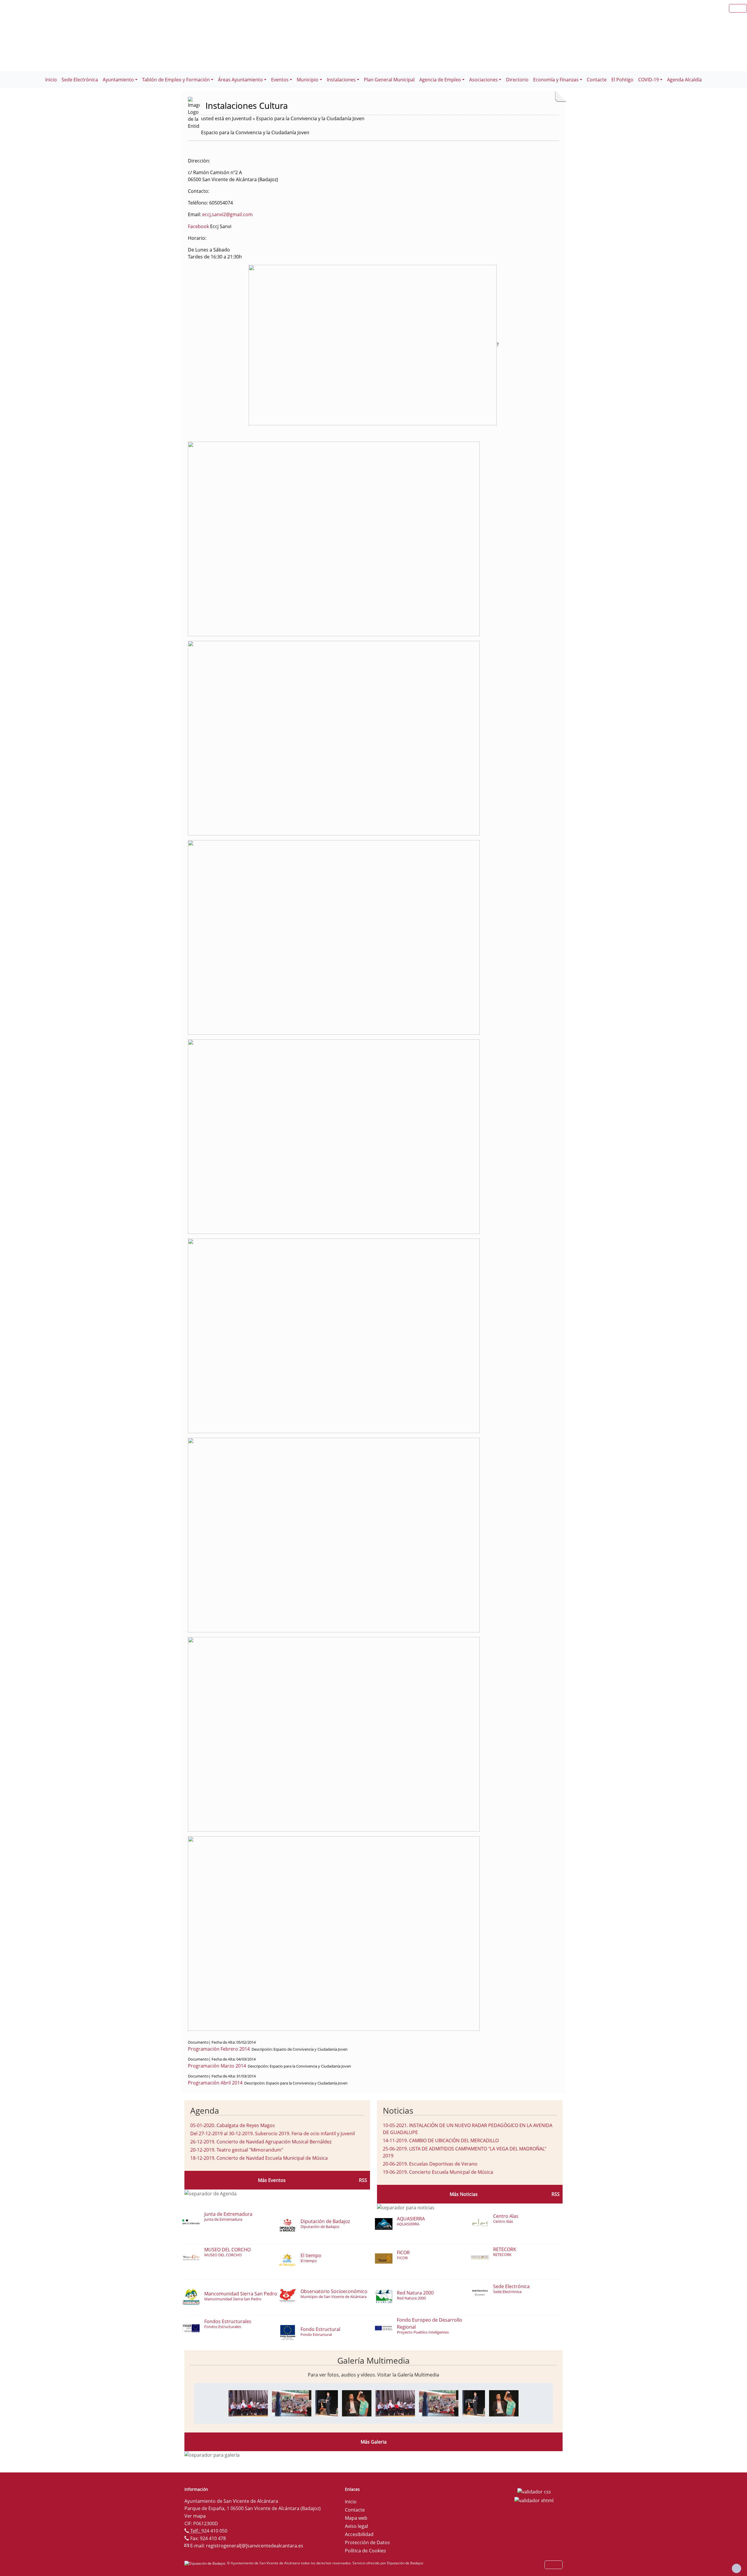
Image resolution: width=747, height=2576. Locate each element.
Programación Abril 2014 (215, 2083)
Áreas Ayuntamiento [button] (240, 80)
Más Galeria (374, 2442)
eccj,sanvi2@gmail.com (227, 214)
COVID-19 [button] (649, 80)
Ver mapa (195, 2516)
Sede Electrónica (80, 80)
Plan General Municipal (389, 80)
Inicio (51, 80)
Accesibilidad (359, 2534)
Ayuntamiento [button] (118, 80)
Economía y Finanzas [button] (556, 80)
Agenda (205, 2110)
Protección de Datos (367, 2542)
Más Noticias (464, 2194)
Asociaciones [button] (484, 80)
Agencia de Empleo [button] (440, 80)
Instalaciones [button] (341, 80)
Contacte (597, 80)
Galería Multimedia (373, 2360)
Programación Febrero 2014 (219, 2049)
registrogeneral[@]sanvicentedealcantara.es (255, 2546)
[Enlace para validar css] (534, 2491)
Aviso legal (356, 2526)
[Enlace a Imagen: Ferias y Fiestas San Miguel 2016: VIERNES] (248, 2403)
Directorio (517, 80)
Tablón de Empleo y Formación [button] (176, 80)
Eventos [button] (280, 80)
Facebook (198, 226)
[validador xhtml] (534, 2500)
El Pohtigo (622, 80)
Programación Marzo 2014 (217, 2066)
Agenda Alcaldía (684, 80)
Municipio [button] (308, 80)
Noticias (398, 2110)
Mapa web (356, 2518)
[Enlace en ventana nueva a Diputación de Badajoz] (206, 2563)
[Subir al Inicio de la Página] (736, 2568)
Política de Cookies (365, 2551)
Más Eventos (272, 2180)
